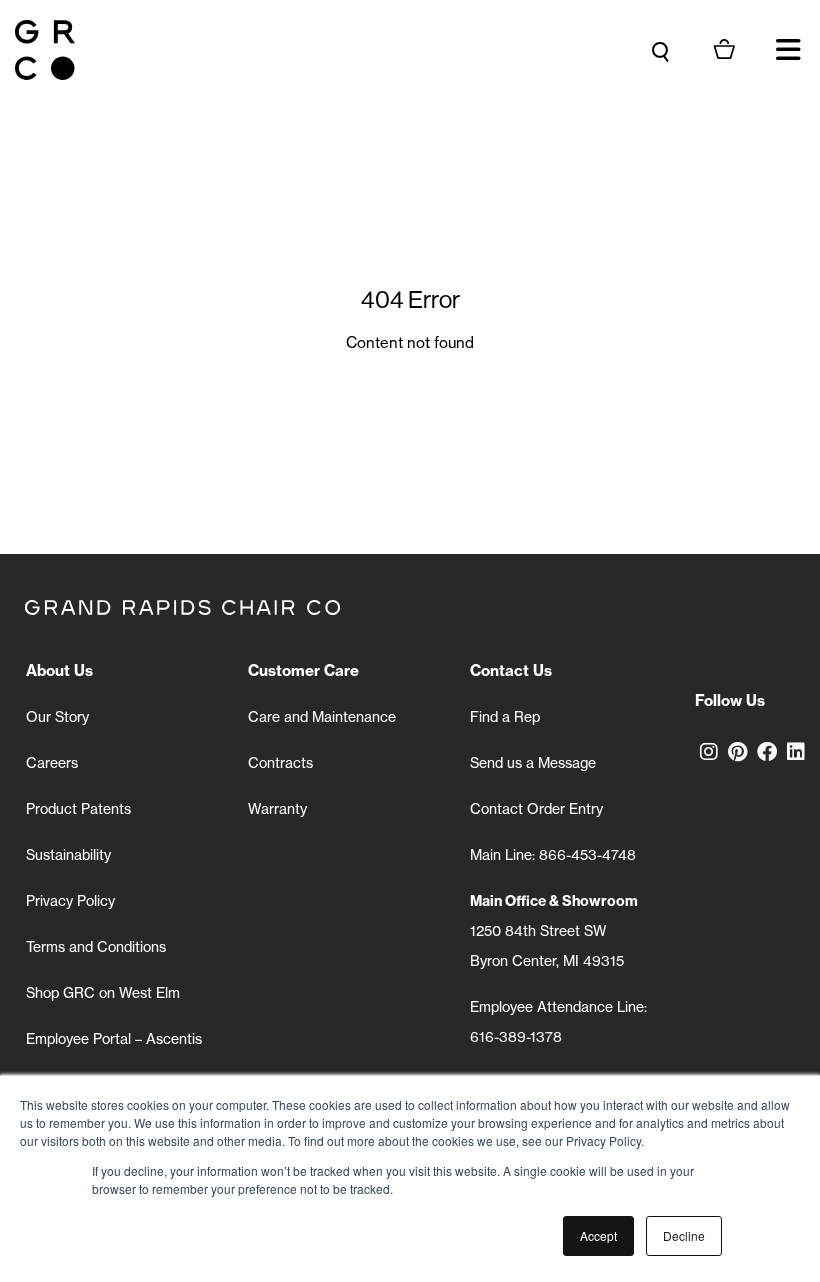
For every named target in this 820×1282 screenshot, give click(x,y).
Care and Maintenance (322, 716)
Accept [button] (598, 1235)
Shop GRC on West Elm (103, 992)
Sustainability (68, 854)
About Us (59, 670)
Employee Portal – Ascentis (114, 1038)
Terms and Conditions (96, 946)
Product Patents (78, 808)
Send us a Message (533, 762)
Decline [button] (684, 1235)
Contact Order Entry (536, 808)
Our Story (57, 716)
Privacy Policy (70, 900)
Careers (52, 762)
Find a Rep (505, 716)
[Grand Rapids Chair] (45, 50)
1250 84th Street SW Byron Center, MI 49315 (554, 930)
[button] (788, 50)
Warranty (277, 808)
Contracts (280, 762)
